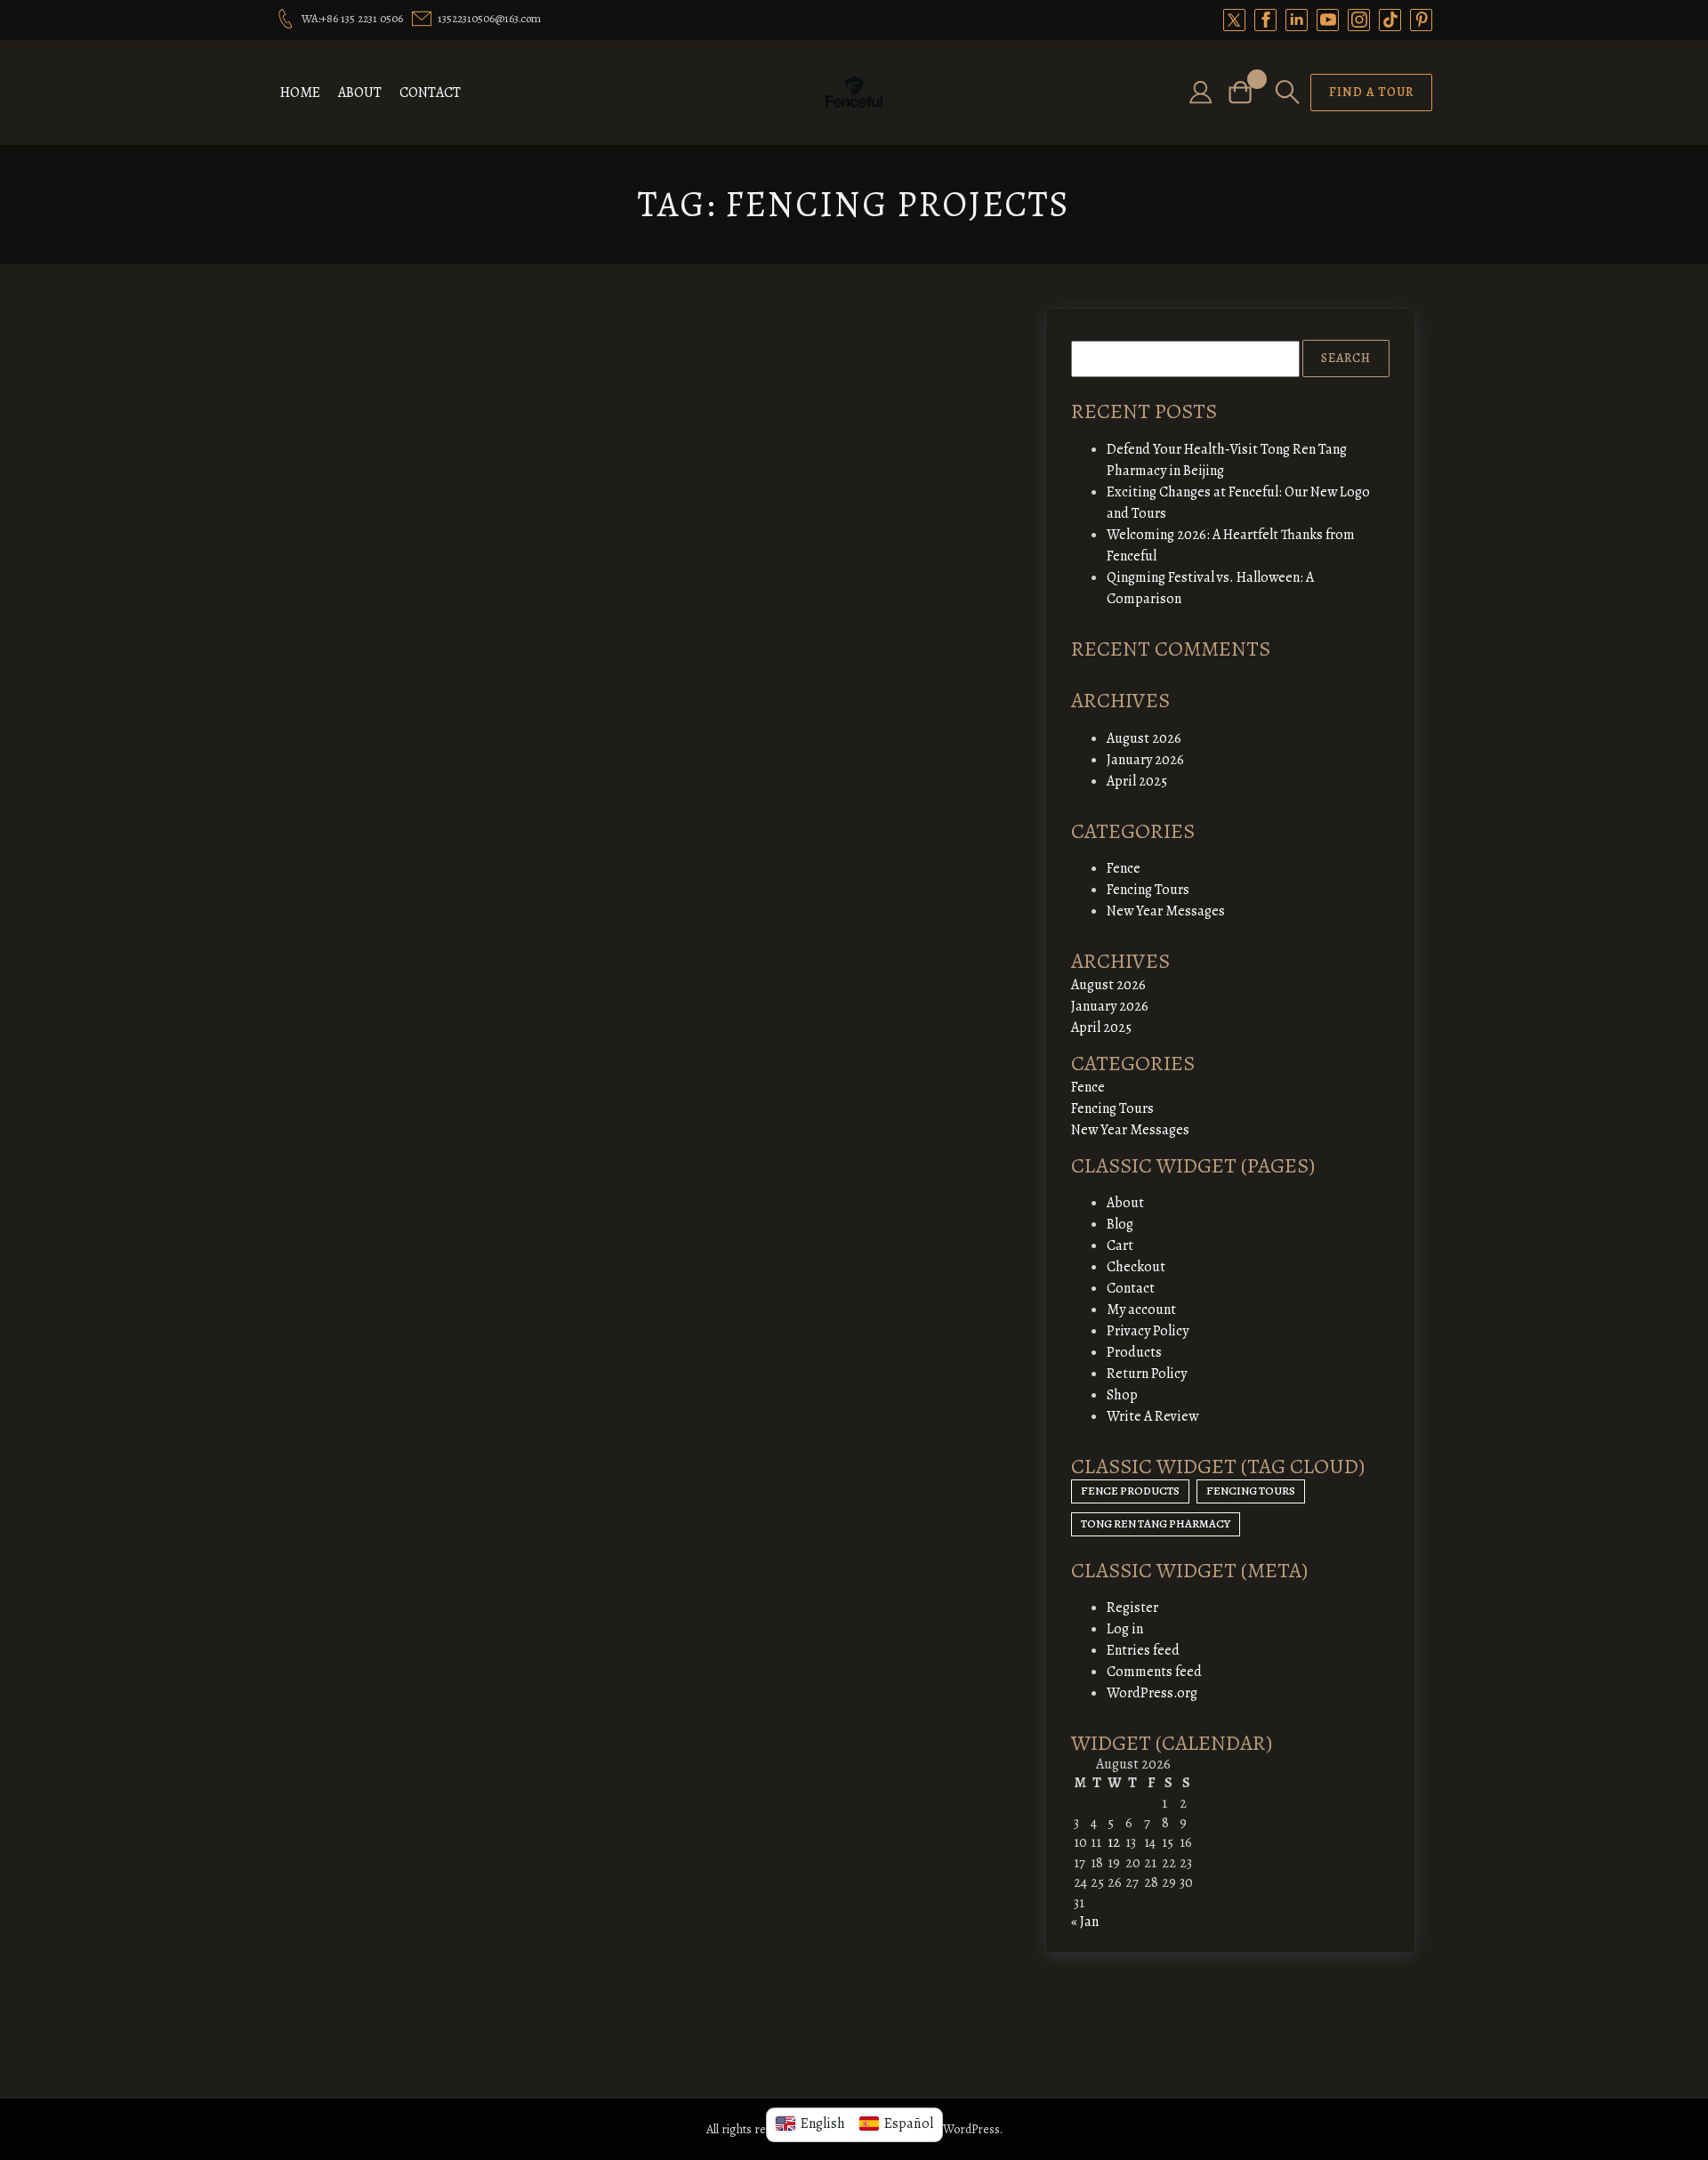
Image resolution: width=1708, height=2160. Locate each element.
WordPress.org (1152, 1693)
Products (1134, 1352)
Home (300, 93)
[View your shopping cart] (1247, 92)
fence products (1130, 1491)
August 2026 (1144, 738)
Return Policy (1147, 1374)
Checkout (1136, 1267)
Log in (1125, 1629)
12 (1114, 1842)
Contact (430, 93)
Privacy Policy (1148, 1331)
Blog (1120, 1224)
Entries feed (1143, 1650)
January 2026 (1145, 760)
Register (1132, 1608)
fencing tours (1251, 1491)
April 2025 (1137, 781)
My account (1141, 1310)
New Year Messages (1166, 911)
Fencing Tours (1148, 890)
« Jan (1085, 1922)
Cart (1120, 1245)
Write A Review (1152, 1416)
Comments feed (1154, 1672)
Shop (1122, 1395)
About (360, 93)
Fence (1124, 868)
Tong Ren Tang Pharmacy (1156, 1523)
